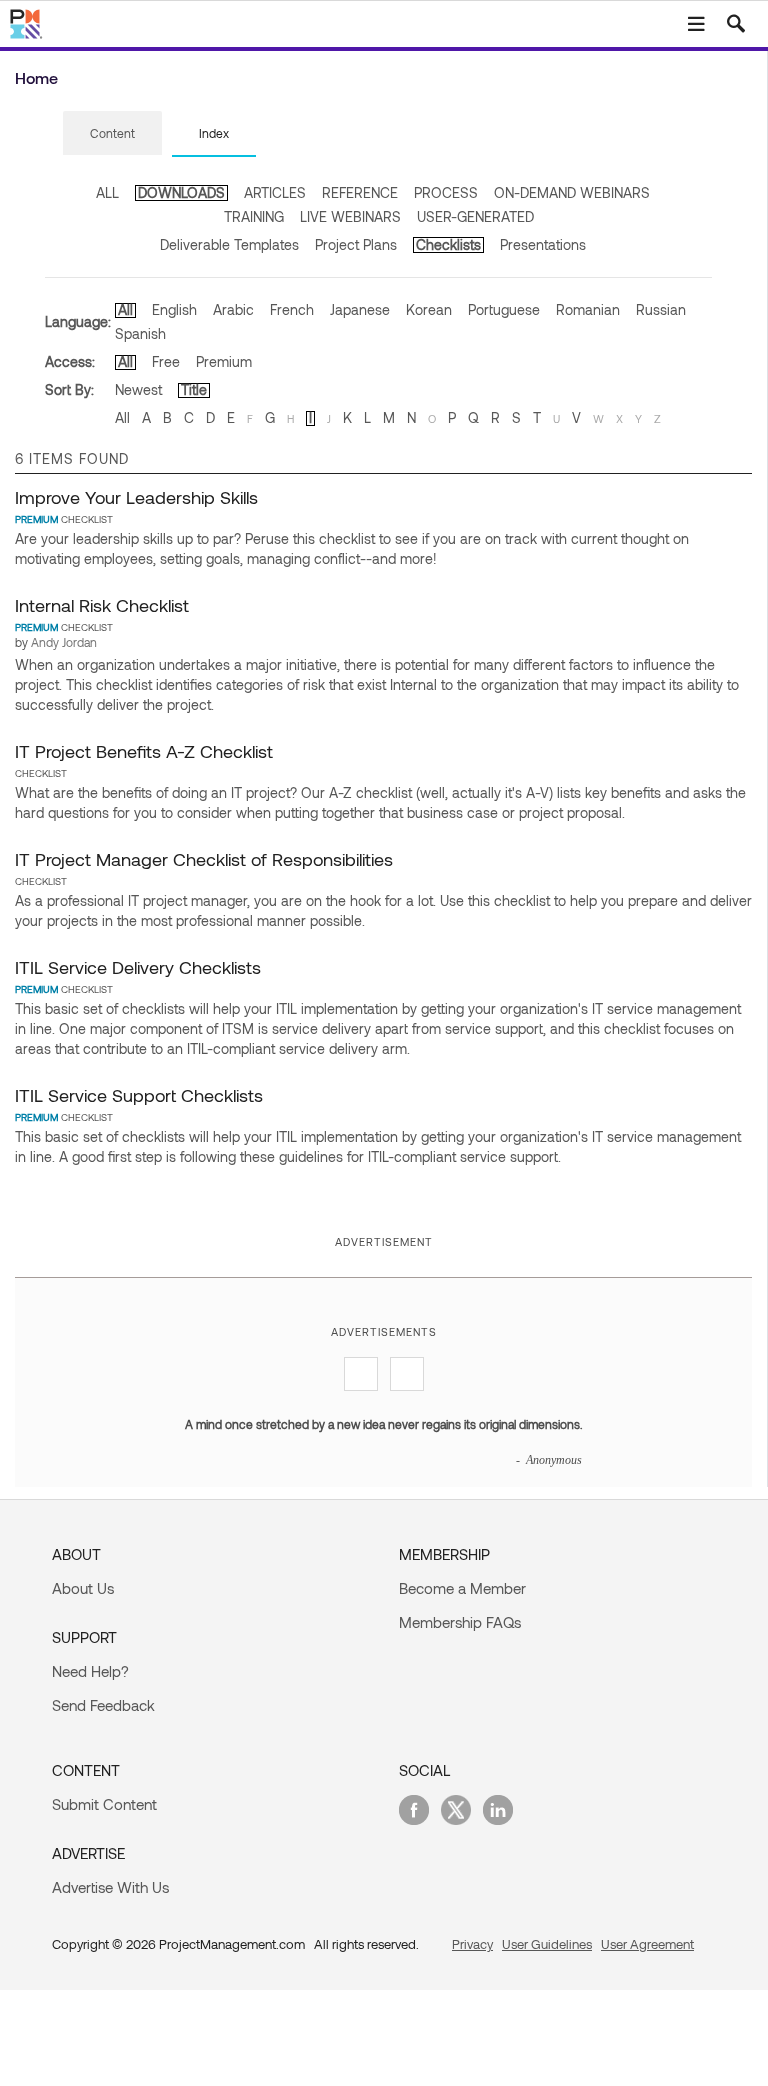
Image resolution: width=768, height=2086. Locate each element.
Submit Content (104, 1804)
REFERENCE (360, 192)
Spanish (140, 333)
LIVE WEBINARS (350, 216)
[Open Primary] (696, 24)
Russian (661, 309)
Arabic (233, 309)
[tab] (112, 134)
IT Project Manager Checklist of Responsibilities (204, 859)
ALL (107, 192)
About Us (83, 1588)
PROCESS (446, 192)
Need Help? (90, 1671)
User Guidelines (547, 1944)
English (174, 309)
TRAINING (254, 216)
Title (194, 389)
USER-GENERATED (475, 216)
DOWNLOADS (181, 192)
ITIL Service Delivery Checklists (138, 967)
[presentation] (112, 133)
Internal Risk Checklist (102, 605)
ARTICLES (275, 192)
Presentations (543, 244)
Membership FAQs (460, 1622)
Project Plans (356, 244)
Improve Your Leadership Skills (136, 497)
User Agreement (647, 1944)
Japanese (360, 309)
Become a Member (462, 1588)
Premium (224, 361)
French (292, 309)
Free (166, 361)
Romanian (588, 309)
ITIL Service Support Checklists (139, 1095)
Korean (429, 309)
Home (36, 77)
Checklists (448, 244)
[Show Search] (736, 24)
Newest (138, 389)
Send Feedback (103, 1705)
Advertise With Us (110, 1887)
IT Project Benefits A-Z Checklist (144, 751)
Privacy (472, 1944)
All (125, 309)
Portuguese (504, 309)
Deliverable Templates (229, 244)
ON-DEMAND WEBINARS (572, 192)
